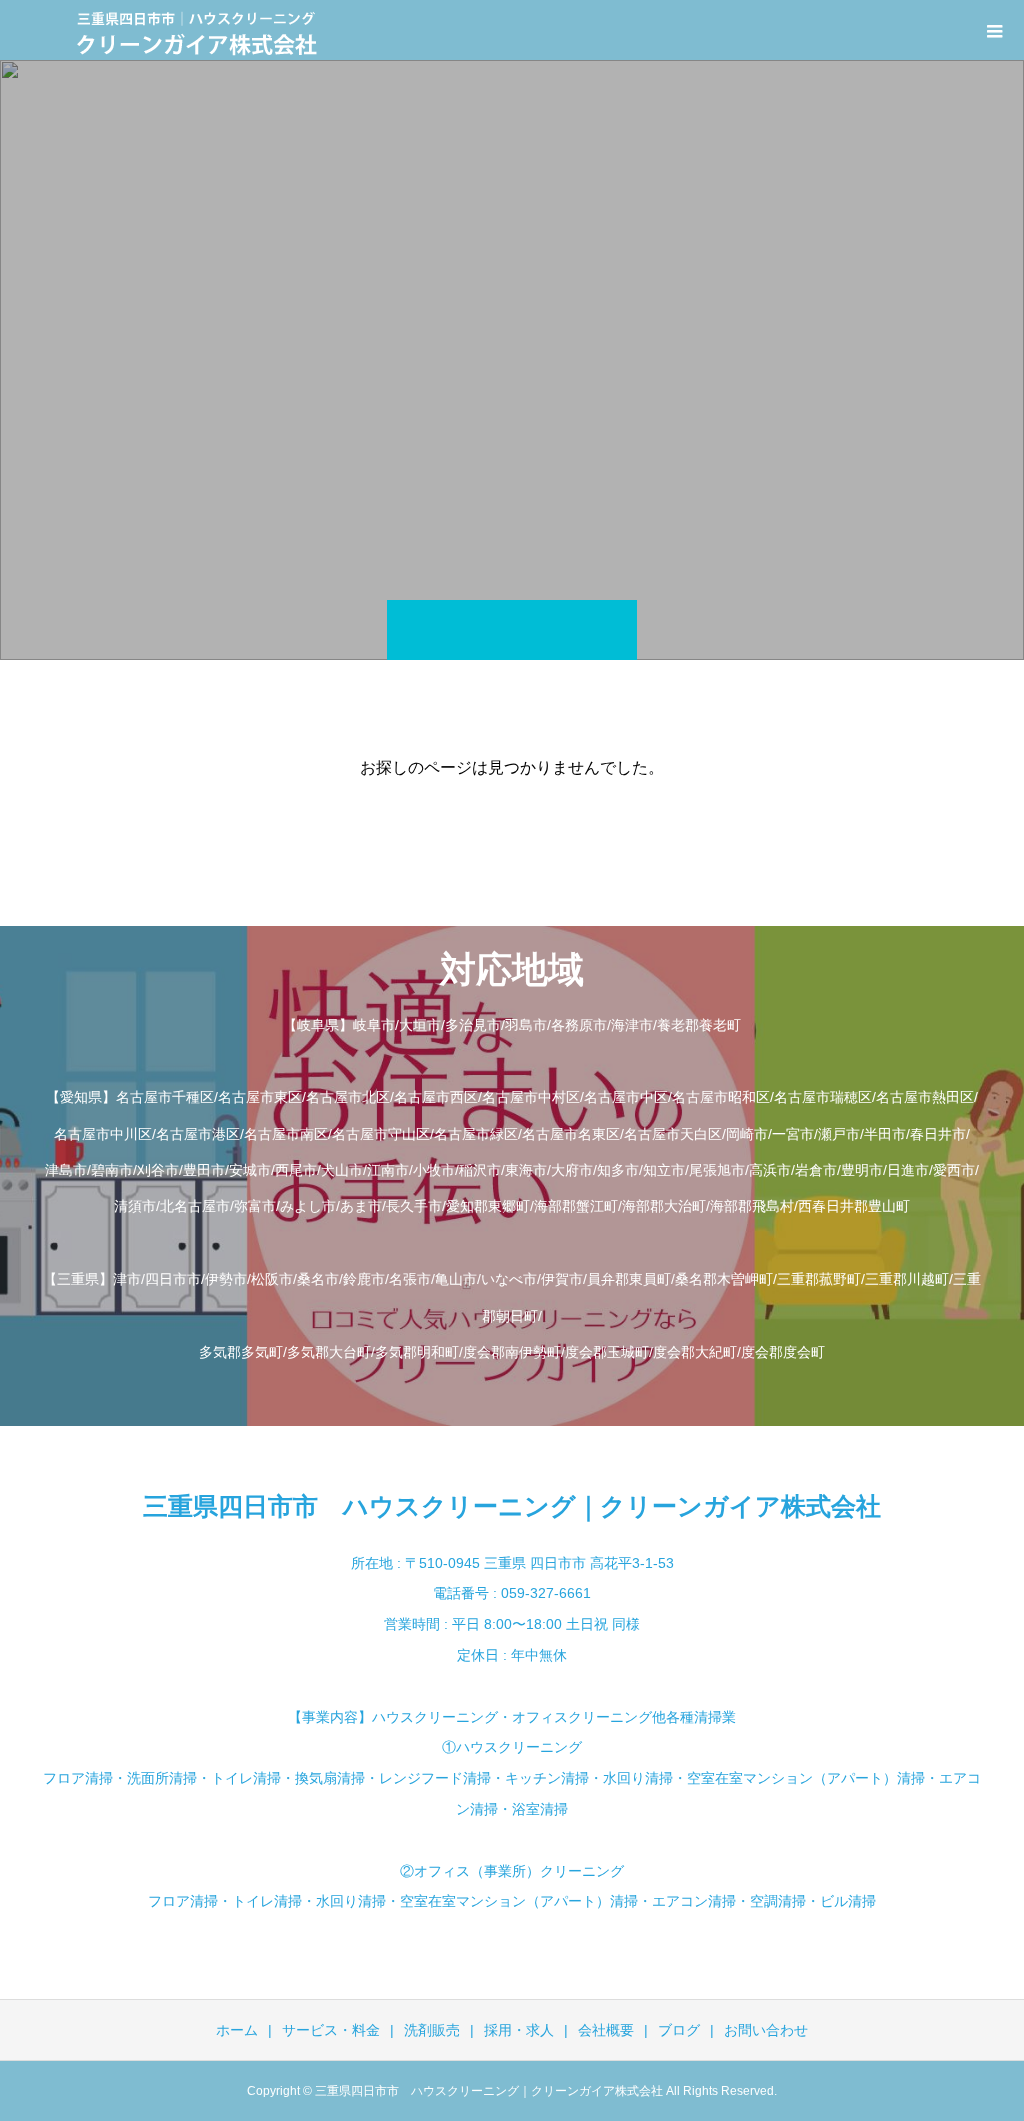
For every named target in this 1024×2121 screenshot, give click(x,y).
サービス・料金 (331, 2030)
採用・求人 (519, 2030)
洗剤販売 (432, 2030)
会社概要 (606, 2030)
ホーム (237, 2030)
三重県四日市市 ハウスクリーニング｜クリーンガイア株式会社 (512, 1506)
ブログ (679, 2030)
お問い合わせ (766, 2030)
